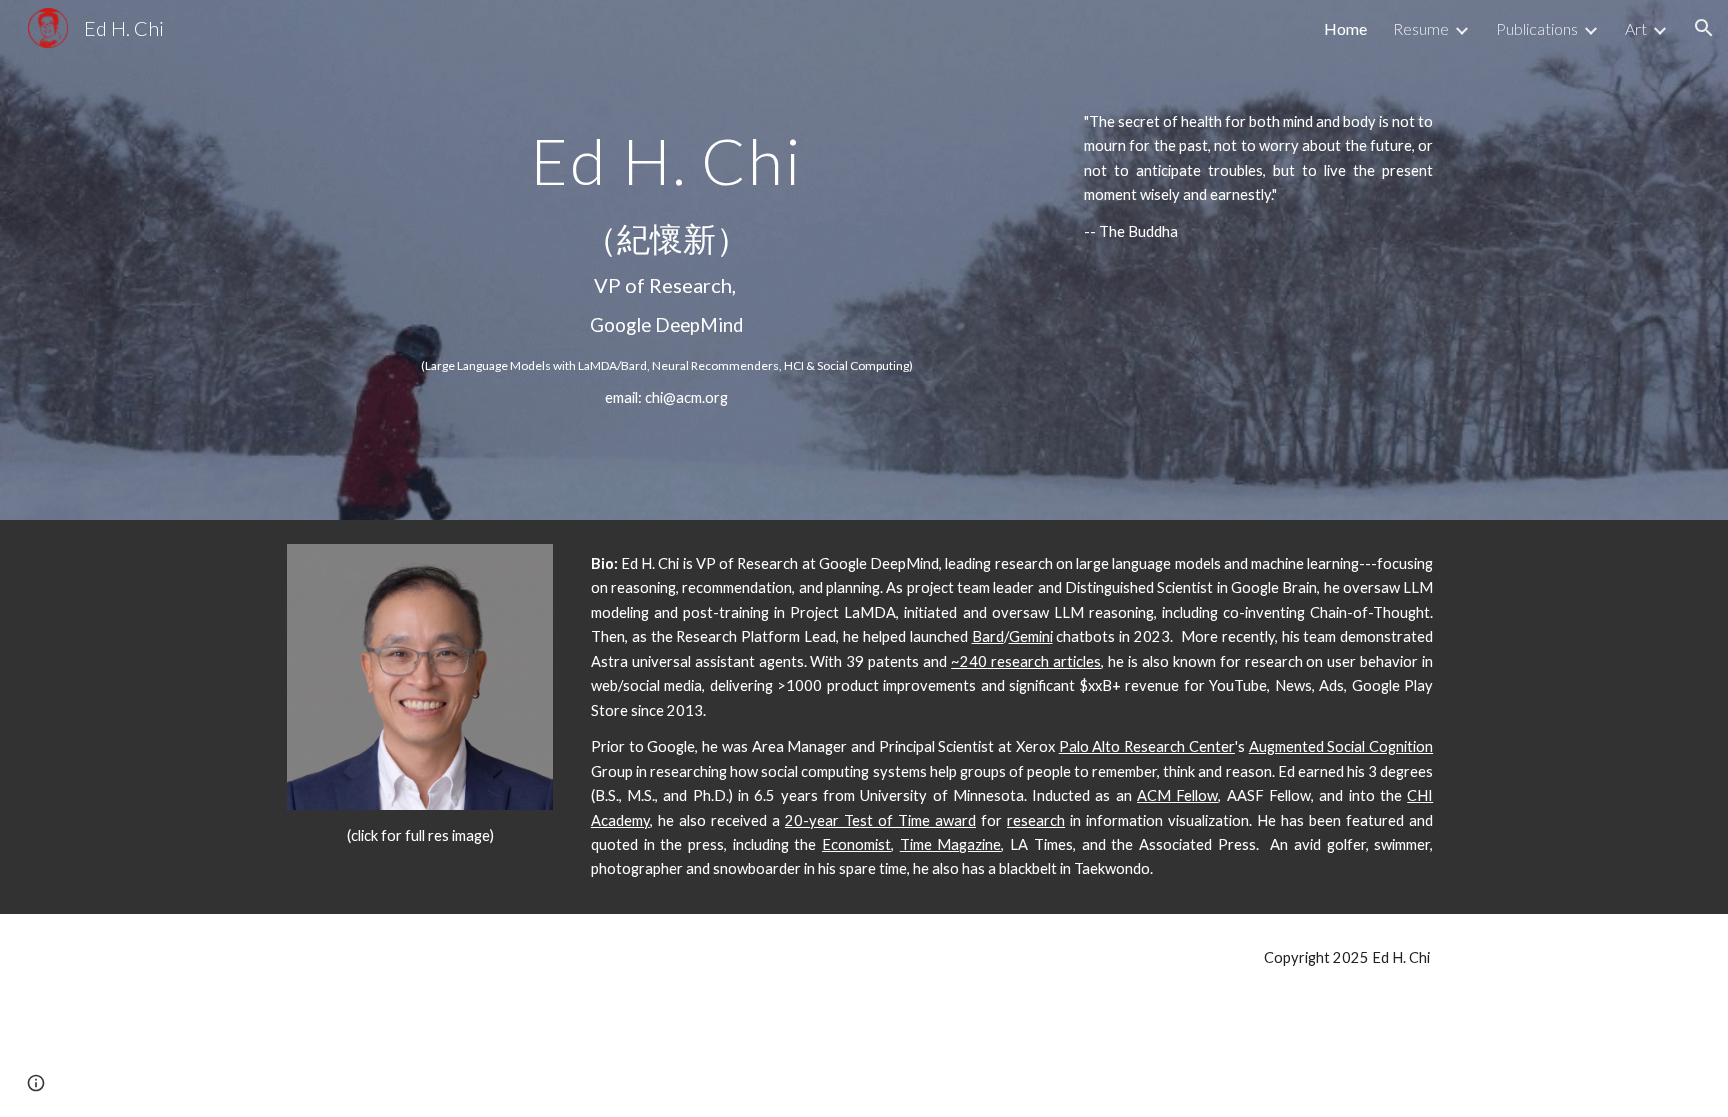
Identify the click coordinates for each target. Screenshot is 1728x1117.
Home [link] (1345, 28)
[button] (1704, 28)
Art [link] (1636, 28)
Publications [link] (1537, 28)
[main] (667, 260)
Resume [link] (1421, 28)
